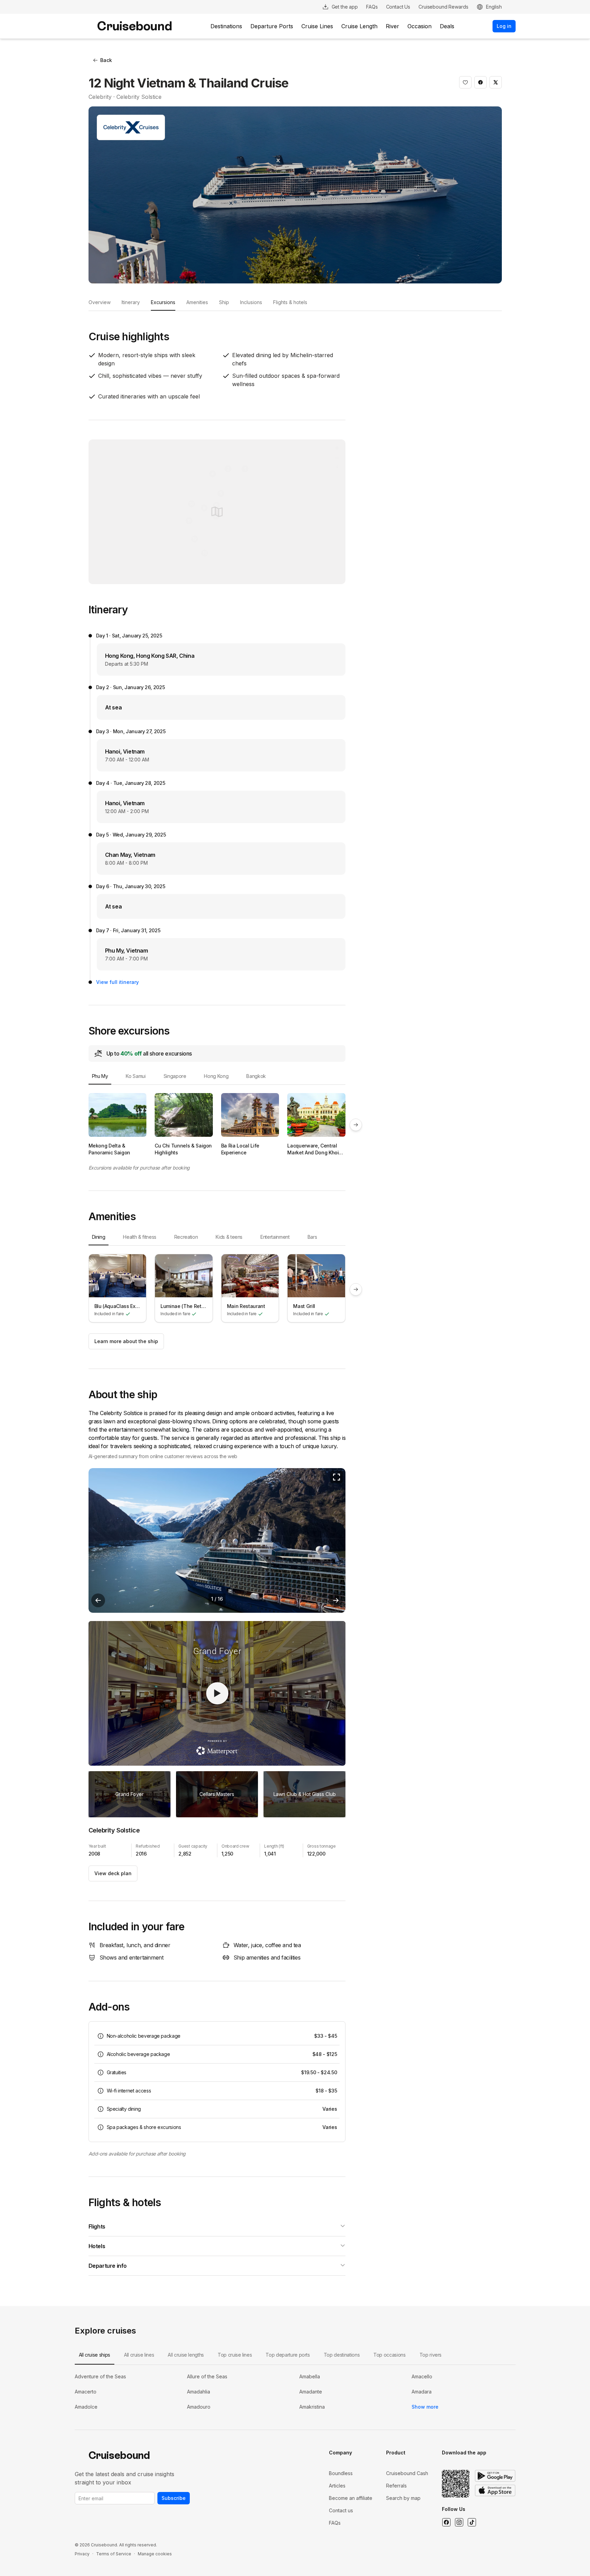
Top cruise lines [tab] (235, 2355)
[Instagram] (459, 2522)
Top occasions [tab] (389, 2355)
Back (106, 60)
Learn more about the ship (126, 1341)
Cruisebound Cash (407, 2473)
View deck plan (113, 1873)
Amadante (311, 2392)
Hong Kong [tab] (216, 1076)
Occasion (420, 26)
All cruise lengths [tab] (186, 2355)
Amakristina (312, 2407)
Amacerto (86, 2392)
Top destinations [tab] (342, 2355)
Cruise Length (359, 26)
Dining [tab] (99, 1237)
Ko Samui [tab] (136, 1076)
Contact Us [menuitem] (398, 7)
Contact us (341, 2510)
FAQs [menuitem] (372, 7)
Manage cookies (155, 2554)
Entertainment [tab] (275, 1237)
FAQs (335, 2523)
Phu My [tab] (100, 1076)
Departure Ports (272, 26)
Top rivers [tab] (431, 2355)
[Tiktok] (472, 2522)
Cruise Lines (317, 26)
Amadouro (199, 2407)
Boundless (341, 2473)
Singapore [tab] (175, 1076)
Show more (425, 2407)
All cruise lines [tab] (139, 2355)
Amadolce (86, 2407)
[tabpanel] (217, 1124)
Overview (100, 302)
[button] (465, 82)
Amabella (310, 2376)
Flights (97, 2226)
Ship (224, 302)
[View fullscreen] (337, 1477)
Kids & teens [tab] (229, 1237)
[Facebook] (446, 2522)
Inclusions (251, 302)
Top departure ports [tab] (288, 2355)
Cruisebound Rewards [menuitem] (443, 7)
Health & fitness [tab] (139, 1237)
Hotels (97, 2246)
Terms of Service (114, 2554)
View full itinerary (117, 982)
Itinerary (131, 302)
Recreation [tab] (186, 1237)
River (392, 26)
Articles (337, 2486)
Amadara (422, 2392)
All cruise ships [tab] (95, 2355)
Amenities (197, 302)
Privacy (82, 2554)
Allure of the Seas (207, 2376)
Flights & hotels (290, 302)
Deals (447, 26)
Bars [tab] (312, 1237)
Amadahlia (199, 2392)
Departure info (108, 2266)
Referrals (396, 2486)
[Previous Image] (98, 1600)
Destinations (226, 26)
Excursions (163, 302)
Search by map (403, 2498)
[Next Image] (336, 1600)
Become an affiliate (351, 2498)
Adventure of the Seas (100, 2376)
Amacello (422, 2376)
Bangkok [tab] (256, 1076)
